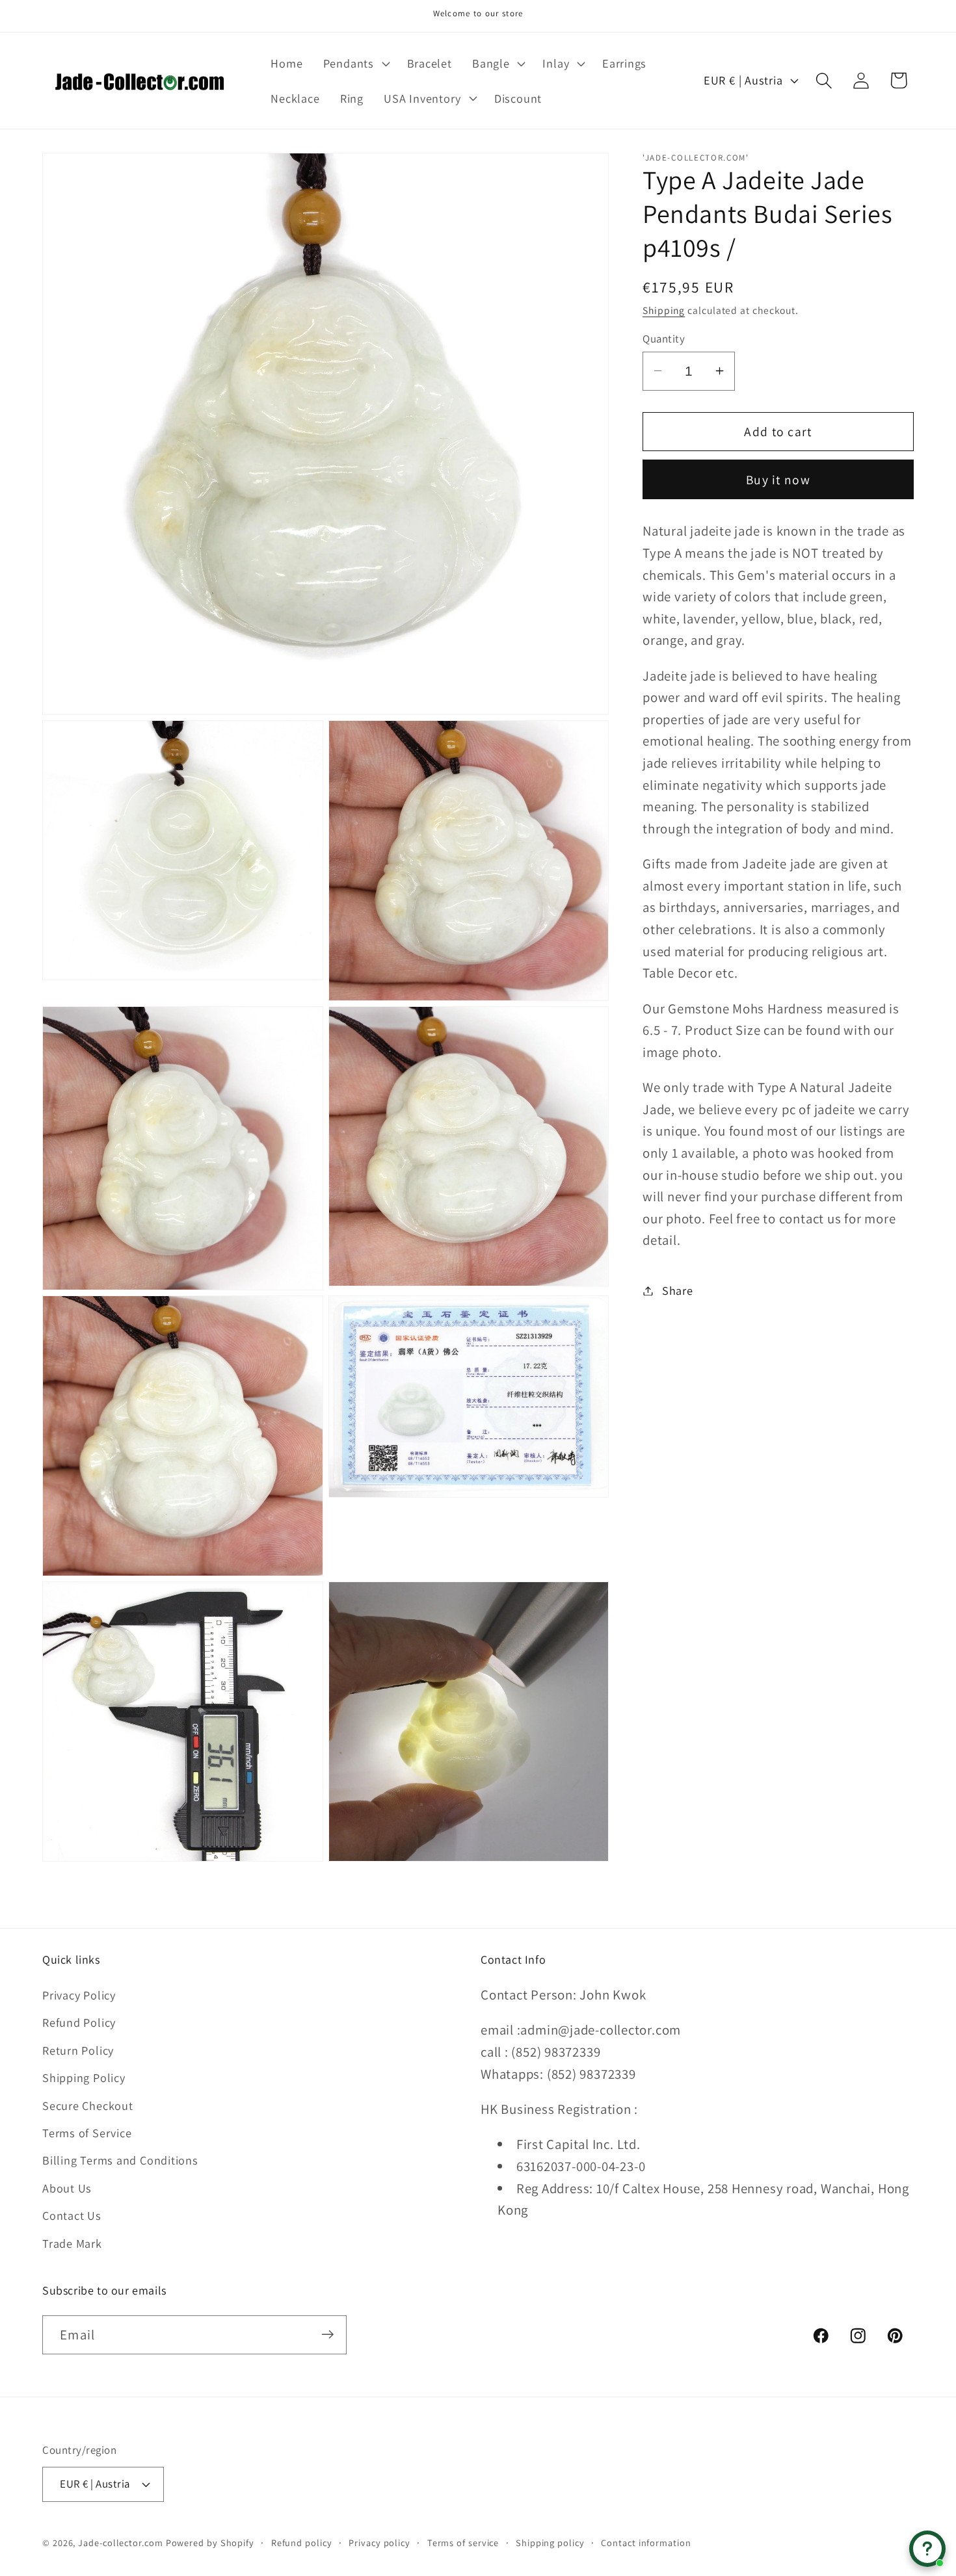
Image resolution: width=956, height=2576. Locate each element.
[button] (355, 63)
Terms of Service (87, 2133)
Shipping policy (550, 2542)
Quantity (664, 338)
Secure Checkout (88, 2105)
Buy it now (778, 479)
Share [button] (678, 1290)
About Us (67, 2188)
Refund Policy (79, 2023)
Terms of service (463, 2542)
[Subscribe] (327, 2335)
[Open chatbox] (927, 2549)
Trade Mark (72, 2243)
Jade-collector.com (120, 2542)
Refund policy (302, 2542)
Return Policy (78, 2050)
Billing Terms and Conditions (120, 2161)
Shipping (664, 310)
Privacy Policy (79, 1995)
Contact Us (72, 2216)
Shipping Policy (84, 2078)
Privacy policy (379, 2542)
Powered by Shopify (210, 2542)
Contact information (646, 2542)
